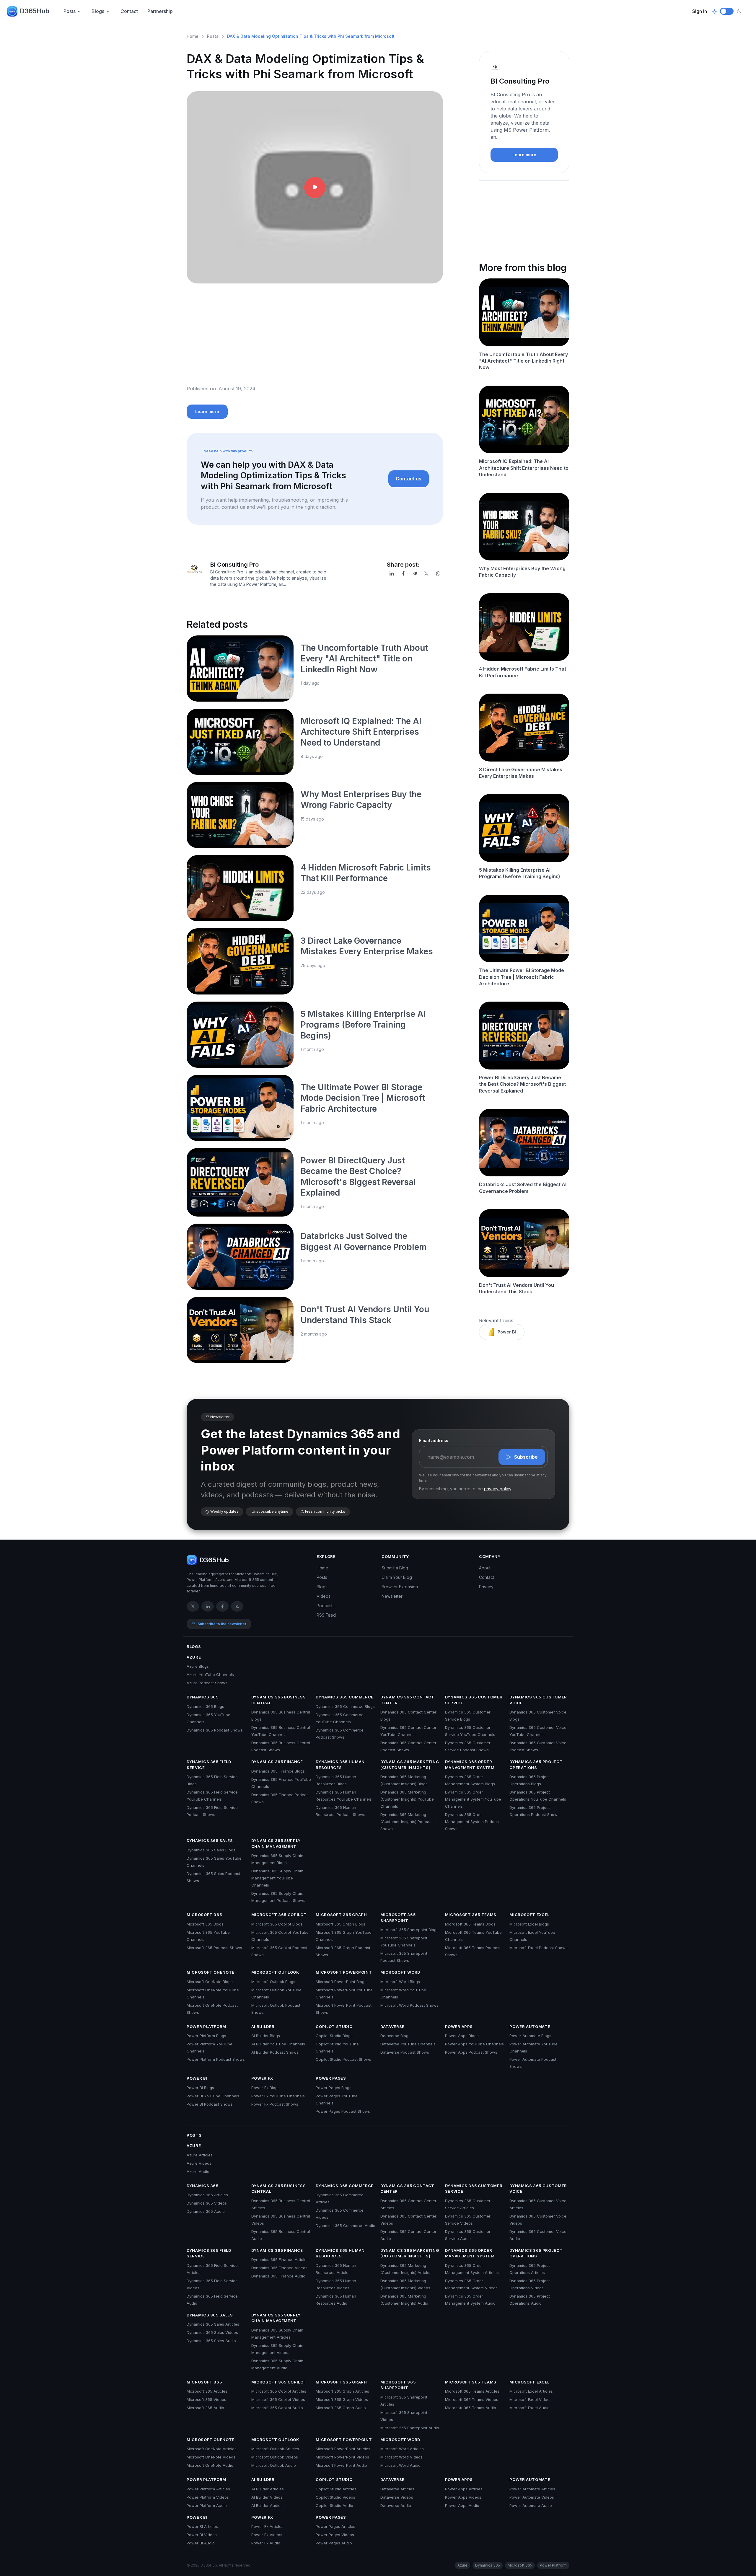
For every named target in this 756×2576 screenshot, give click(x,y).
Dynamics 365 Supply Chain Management (276, 1843)
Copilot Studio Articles (336, 2489)
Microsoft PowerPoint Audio (341, 2465)
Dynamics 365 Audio (206, 2211)
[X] (426, 573)
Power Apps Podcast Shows (471, 2052)
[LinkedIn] (392, 573)
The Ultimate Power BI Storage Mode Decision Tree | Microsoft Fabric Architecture (363, 1098)
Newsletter (392, 1596)
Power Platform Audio (207, 2505)
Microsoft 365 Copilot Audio (277, 2408)
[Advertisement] (315, 339)
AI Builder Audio (266, 2505)
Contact (129, 11)
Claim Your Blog (397, 1577)
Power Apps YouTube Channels (474, 2044)
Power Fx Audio (266, 2543)
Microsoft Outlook (275, 1972)
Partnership (160, 11)
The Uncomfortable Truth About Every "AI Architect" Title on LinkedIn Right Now (364, 659)
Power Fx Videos (267, 2535)
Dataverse (392, 2026)
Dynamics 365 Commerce (345, 1697)
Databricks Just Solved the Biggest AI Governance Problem (523, 1188)
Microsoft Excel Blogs (529, 1924)
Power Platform (206, 2026)
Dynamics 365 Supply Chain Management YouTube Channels (277, 1878)
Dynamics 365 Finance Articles (280, 2259)
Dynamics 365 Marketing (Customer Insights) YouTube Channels (407, 1799)
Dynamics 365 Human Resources (340, 1765)
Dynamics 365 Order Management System (470, 1765)
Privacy (486, 1587)
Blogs (98, 11)
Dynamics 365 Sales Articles (213, 2324)
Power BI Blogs (200, 2088)
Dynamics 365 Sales (210, 1840)
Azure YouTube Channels (210, 1675)
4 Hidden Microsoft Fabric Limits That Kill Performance (523, 672)
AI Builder (263, 2026)
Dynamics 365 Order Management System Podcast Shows (472, 1822)
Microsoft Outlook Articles (275, 2449)
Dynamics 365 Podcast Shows (215, 1730)
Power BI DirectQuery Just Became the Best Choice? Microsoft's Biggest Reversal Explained (522, 1084)
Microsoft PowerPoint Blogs (341, 1982)
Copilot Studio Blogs (334, 2036)
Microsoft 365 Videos (206, 2399)
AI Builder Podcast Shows (275, 2052)
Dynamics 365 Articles (207, 2195)
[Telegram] (415, 573)
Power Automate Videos (532, 2497)
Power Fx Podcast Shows (275, 2104)
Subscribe (526, 1457)
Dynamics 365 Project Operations (536, 1765)
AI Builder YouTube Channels (278, 2044)
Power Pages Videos (335, 2535)
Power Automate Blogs (530, 2036)
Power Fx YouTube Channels (278, 2096)
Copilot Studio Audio (334, 2505)
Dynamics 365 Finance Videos (279, 2268)
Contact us (409, 479)
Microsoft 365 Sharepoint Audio (410, 2428)
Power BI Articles (202, 2526)
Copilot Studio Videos (335, 2497)
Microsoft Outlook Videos (275, 2457)
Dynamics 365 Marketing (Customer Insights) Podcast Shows (406, 1822)
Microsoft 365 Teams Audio (471, 2408)
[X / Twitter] (193, 1606)
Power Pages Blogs (334, 2088)
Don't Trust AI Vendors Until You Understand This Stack (517, 1288)
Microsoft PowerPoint (344, 1972)
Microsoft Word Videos (401, 2457)
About (485, 1568)
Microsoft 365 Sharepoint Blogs (409, 1930)
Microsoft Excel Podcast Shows (539, 1948)
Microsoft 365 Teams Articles (472, 2391)
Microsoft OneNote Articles (212, 2449)
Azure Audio (198, 2171)
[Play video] (315, 188)
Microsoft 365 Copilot (279, 1915)
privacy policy (498, 1489)
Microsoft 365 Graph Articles (342, 2391)
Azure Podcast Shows (207, 1683)
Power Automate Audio (531, 2505)
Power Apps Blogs (462, 2036)
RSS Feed (326, 1615)
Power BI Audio (201, 2543)
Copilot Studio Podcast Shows (343, 2059)
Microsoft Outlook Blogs (273, 1982)
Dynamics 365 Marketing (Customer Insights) (410, 1765)
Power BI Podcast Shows (210, 2104)
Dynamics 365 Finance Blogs (278, 1771)
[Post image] (240, 669)
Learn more (207, 411)
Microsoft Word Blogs (400, 1982)
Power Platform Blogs (206, 2036)
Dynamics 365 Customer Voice (538, 1700)
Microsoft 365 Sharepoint (398, 1918)
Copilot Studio (334, 2026)
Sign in (700, 11)
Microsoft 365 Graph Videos (342, 2399)
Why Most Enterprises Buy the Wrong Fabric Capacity (522, 572)
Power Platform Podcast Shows (216, 2059)
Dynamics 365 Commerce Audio (346, 2226)
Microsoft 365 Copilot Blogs (277, 1924)
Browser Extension (400, 1587)
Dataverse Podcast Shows (405, 2052)
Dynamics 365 (203, 1697)
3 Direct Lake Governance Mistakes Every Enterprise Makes (521, 773)
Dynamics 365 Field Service (209, 1765)
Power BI (507, 1332)
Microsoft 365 (204, 1915)
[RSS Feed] (237, 1606)
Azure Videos (199, 2163)
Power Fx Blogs (265, 2088)
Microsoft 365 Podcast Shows (214, 1948)
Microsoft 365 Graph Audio (341, 2408)
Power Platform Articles (208, 2489)
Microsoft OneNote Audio (210, 2465)
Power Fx (262, 2078)
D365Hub (35, 11)
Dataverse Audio (396, 2505)
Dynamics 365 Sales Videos (212, 2332)
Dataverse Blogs (395, 2036)
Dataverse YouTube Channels (408, 2044)
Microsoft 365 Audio (205, 2408)
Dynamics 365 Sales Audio (211, 2341)
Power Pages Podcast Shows (343, 2111)
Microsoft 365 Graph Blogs (340, 1924)
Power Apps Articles (464, 2489)
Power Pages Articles (335, 2526)
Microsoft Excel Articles (531, 2391)
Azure (194, 1657)
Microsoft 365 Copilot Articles (279, 2391)
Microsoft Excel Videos (531, 2399)
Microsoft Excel (529, 1915)
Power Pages (331, 2078)
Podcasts (326, 1606)
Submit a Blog (395, 1568)
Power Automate (530, 2026)
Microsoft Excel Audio (529, 2408)
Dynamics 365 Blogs (205, 1706)
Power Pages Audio (334, 2543)
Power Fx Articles (267, 2526)
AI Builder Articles (268, 2489)
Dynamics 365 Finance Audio (278, 2276)
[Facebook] (403, 573)
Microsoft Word (400, 1972)
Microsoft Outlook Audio (274, 2465)
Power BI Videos (202, 2535)
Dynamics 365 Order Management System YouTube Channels (473, 1799)
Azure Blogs (198, 1666)
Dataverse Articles (397, 2489)
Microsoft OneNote (211, 1972)
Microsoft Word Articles (402, 2449)
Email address (434, 1441)
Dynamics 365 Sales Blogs (211, 1850)
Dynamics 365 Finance (277, 1762)
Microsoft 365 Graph (341, 1915)
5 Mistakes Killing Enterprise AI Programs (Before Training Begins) (363, 1025)
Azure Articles (200, 2155)
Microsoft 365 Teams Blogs (470, 1924)
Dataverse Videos (397, 2497)
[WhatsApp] (438, 573)
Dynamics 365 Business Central (279, 1700)
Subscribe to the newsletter (222, 1624)
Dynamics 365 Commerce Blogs (345, 1706)
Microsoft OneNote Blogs (210, 1982)
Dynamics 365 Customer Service (474, 1700)
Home (193, 36)
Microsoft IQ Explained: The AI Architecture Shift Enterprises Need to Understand (361, 732)
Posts (70, 11)
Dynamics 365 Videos (207, 2203)
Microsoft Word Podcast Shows (409, 2005)
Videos (324, 1596)
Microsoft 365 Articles (207, 2391)
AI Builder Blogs (266, 2036)
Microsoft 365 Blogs (205, 1924)
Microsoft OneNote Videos (211, 2457)
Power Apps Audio (462, 2505)
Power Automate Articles (532, 2489)
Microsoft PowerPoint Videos (342, 2457)
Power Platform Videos (208, 2497)
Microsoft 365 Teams (471, 1915)
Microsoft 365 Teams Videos (472, 2399)
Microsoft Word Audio (400, 2465)
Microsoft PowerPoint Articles (343, 2449)
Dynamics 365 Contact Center (407, 1700)
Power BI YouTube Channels (213, 2096)
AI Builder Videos (267, 2497)
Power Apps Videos (463, 2497)
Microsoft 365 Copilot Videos (278, 2399)
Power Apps (459, 2026)
